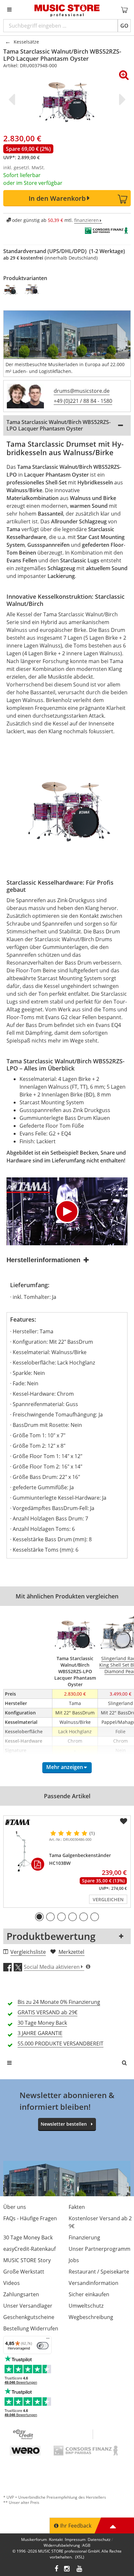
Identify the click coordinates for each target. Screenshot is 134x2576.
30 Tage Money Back (28, 2237)
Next (121, 99)
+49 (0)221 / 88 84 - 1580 (83, 401)
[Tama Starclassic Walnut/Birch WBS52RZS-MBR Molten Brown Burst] (11, 289)
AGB (86, 2545)
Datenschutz (99, 2539)
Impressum (75, 2539)
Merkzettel (71, 1952)
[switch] (43, 2346)
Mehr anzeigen (65, 1767)
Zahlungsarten (21, 2294)
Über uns (15, 2207)
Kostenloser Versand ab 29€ (100, 2222)
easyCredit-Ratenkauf (29, 2249)
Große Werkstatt (24, 2272)
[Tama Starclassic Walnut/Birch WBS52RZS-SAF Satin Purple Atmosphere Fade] (32, 289)
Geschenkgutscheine (29, 2317)
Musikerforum (34, 2539)
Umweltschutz (86, 2306)
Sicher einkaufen (89, 2294)
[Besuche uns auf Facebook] (56, 2569)
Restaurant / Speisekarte (99, 2272)
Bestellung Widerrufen (31, 2328)
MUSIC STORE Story (27, 2260)
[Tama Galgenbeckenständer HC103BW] (25, 1851)
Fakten (77, 2207)
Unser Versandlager (28, 2306)
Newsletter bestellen (64, 2124)
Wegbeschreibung (91, 2317)
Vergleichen (108, 1899)
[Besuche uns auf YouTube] (80, 2569)
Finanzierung (84, 2237)
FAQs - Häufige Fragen (30, 2218)
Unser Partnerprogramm (100, 2249)
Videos (12, 2283)
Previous (13, 99)
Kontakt (56, 2539)
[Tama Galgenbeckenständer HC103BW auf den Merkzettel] (124, 1821)
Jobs (74, 2260)
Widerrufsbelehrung (62, 2545)
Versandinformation (94, 2283)
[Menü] (48, 2340)
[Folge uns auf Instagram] (67, 2569)
